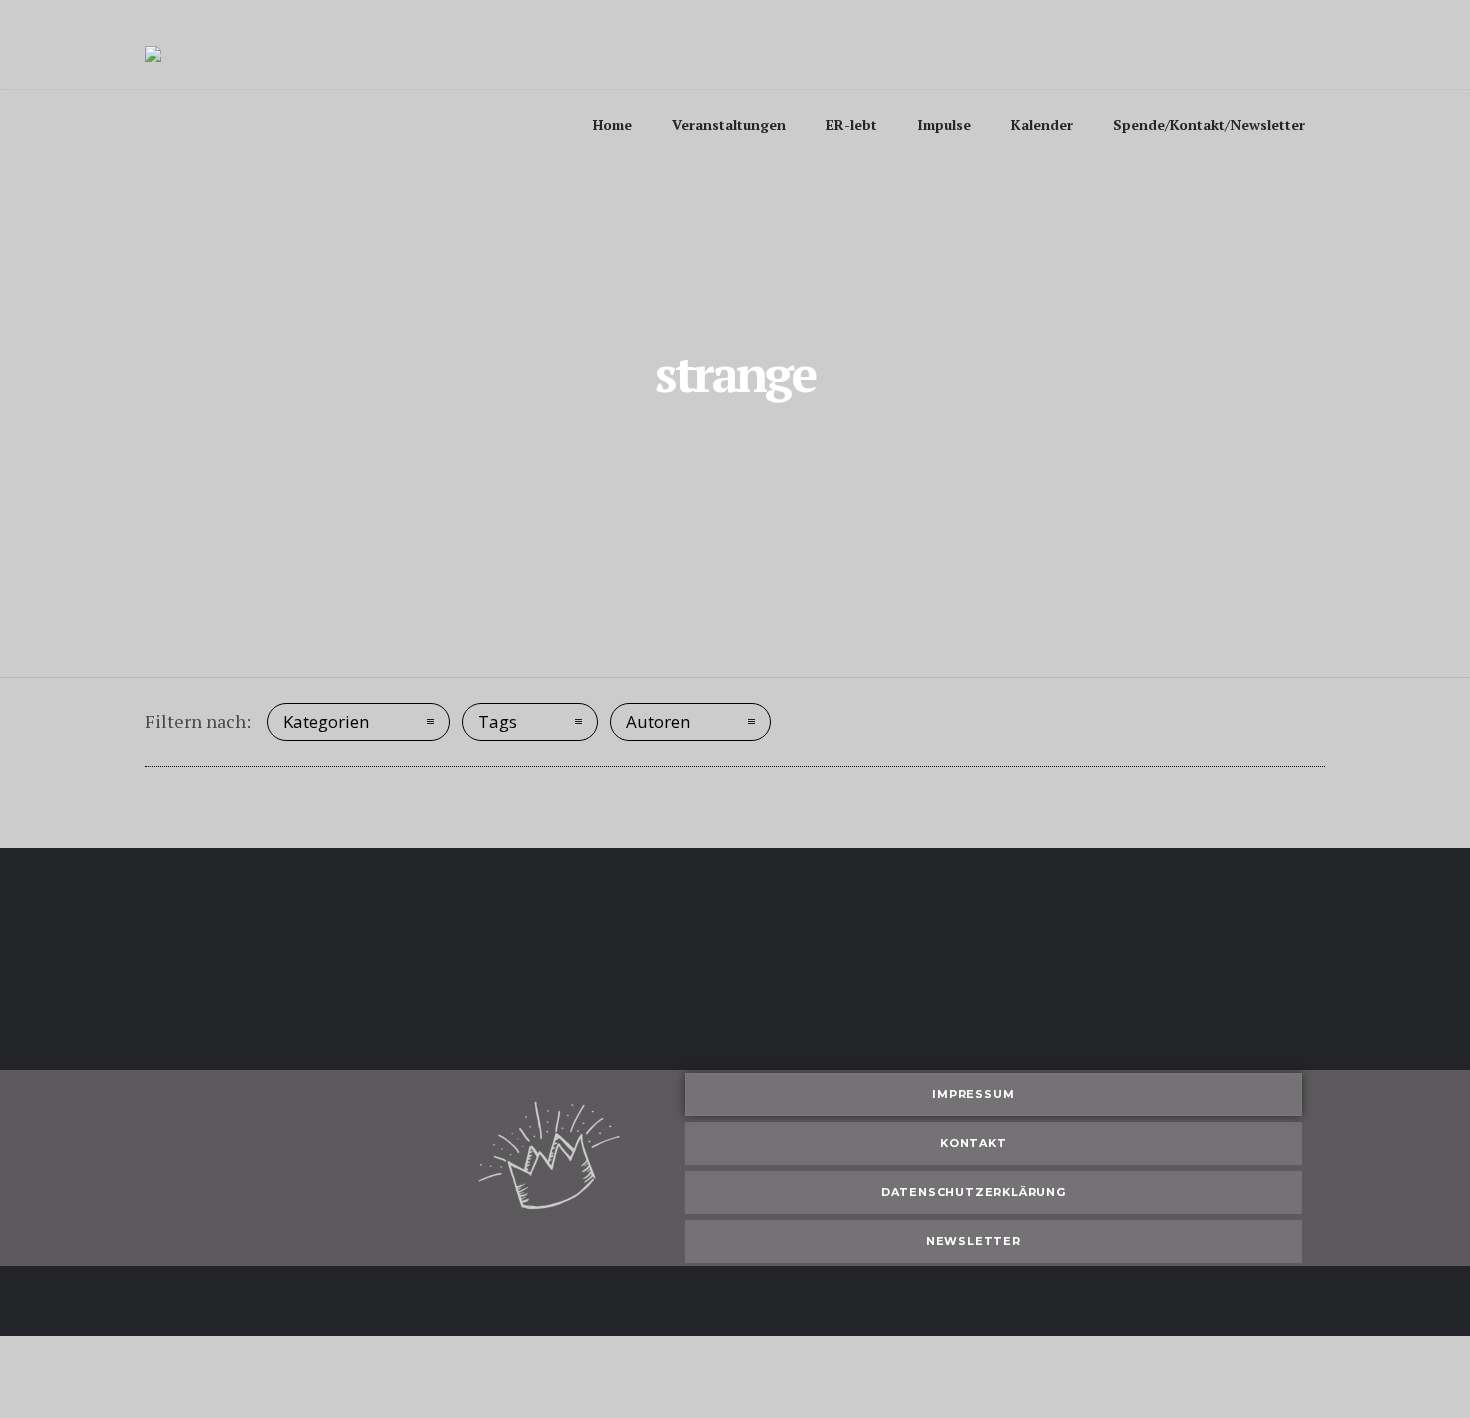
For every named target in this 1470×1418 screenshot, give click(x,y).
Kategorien (326, 721)
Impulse (944, 124)
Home (612, 124)
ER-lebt (851, 124)
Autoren (658, 721)
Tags (497, 721)
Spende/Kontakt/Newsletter (1209, 124)
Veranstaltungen (729, 124)
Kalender (1042, 124)
